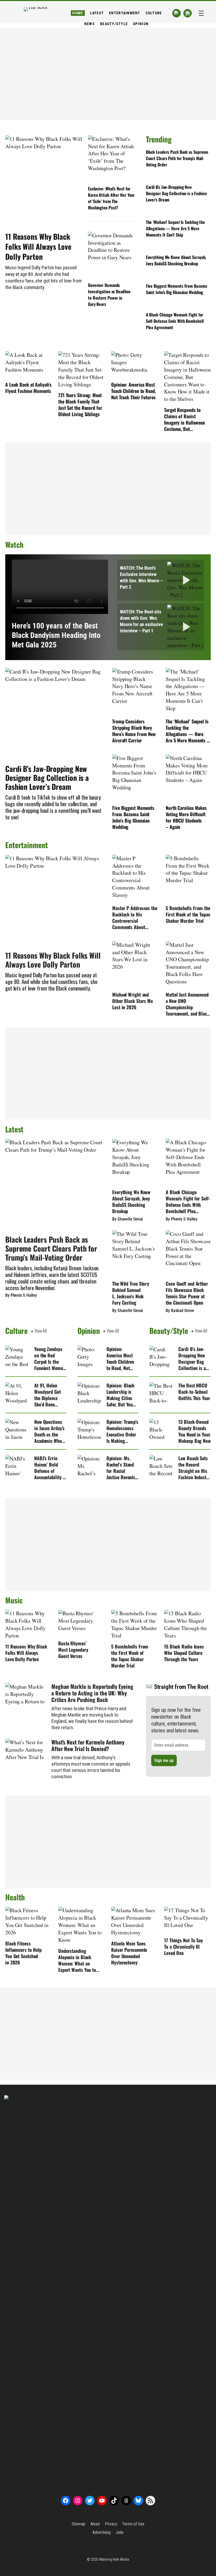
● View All (39, 1331)
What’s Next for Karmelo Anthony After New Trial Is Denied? (88, 1745)
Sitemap (78, 2524)
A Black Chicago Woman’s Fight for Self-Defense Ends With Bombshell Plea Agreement (175, 321)
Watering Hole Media (114, 2559)
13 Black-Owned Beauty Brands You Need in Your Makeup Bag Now (195, 1431)
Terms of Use (133, 2524)
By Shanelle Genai (127, 1219)
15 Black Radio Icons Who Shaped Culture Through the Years (184, 1653)
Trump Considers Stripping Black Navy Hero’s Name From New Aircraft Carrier (134, 731)
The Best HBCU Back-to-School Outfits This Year (194, 1392)
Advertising (102, 2532)
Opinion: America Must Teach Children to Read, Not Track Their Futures (134, 391)
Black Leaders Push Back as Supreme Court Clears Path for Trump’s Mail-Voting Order (177, 158)
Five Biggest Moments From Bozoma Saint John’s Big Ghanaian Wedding (176, 289)
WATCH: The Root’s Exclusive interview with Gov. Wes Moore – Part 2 (141, 577)
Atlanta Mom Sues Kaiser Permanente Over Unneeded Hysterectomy (129, 1953)
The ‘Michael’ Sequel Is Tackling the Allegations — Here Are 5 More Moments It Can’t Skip (175, 228)
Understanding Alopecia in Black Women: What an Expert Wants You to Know (77, 1960)
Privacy (111, 2524)
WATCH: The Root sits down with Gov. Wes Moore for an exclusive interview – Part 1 (141, 621)
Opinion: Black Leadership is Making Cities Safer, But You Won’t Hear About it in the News (121, 1395)
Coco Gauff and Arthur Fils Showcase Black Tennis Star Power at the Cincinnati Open (187, 1293)
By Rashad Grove (180, 1311)
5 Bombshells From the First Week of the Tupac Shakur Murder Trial (188, 914)
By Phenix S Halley (21, 1295)
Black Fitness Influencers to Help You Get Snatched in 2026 (23, 1953)
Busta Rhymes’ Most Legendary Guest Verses (73, 1650)
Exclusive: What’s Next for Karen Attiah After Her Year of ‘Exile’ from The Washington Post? (111, 198)
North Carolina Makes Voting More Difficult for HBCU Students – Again (186, 817)
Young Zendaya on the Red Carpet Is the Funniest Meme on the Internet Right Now (49, 1358)
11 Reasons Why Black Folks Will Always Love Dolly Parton (38, 247)
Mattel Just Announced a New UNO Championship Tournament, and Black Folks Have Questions (187, 1004)
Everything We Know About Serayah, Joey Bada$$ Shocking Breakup (176, 260)
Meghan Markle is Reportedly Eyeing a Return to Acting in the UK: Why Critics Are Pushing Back (92, 1693)
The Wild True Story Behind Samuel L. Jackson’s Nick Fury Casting (131, 1293)
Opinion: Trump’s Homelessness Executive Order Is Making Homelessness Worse (122, 1431)
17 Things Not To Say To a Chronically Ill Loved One (183, 1947)
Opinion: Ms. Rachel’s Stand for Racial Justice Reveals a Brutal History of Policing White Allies (122, 1468)
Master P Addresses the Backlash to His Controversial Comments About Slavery (135, 917)
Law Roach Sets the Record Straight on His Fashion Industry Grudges (194, 1468)
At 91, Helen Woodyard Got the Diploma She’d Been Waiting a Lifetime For (48, 1395)
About (95, 2524)
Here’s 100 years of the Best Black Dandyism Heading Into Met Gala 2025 (56, 635)
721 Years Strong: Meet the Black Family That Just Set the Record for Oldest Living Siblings (80, 405)
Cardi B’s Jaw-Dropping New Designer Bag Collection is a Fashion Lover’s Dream (176, 193)
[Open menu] (201, 13)
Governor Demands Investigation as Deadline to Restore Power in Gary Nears (109, 295)
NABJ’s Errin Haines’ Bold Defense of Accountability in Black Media (50, 1468)
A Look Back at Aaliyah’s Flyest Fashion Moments (28, 388)
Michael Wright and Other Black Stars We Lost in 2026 (132, 1001)
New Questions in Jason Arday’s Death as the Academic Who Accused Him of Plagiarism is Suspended (49, 1431)
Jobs (120, 2532)
